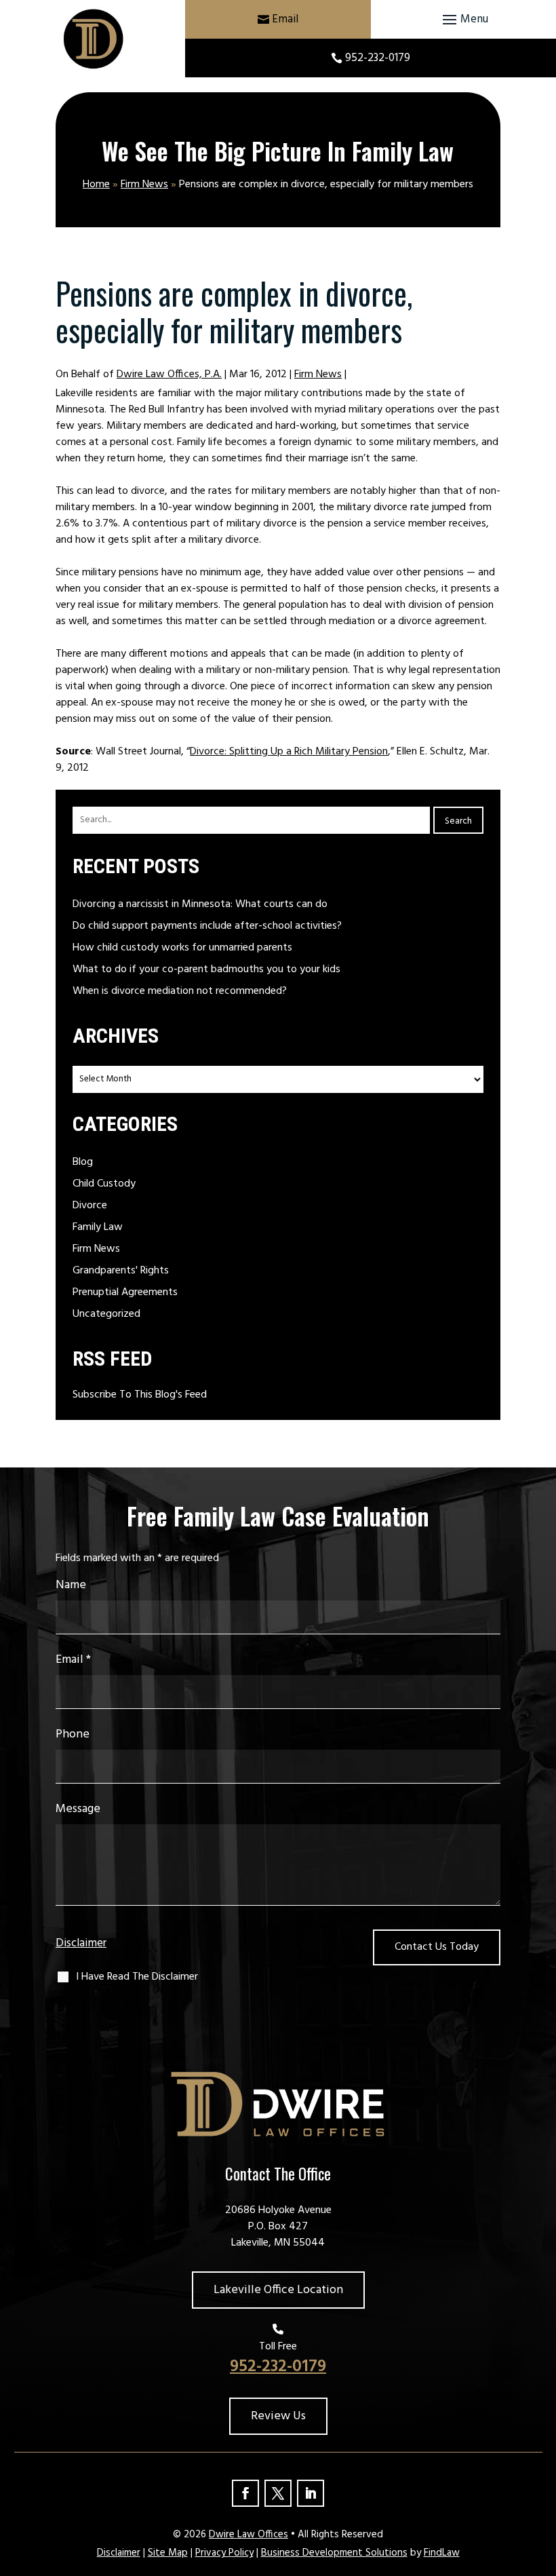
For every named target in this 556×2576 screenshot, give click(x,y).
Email (285, 19)
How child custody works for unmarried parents (182, 948)
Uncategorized (106, 1314)
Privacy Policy (224, 2553)
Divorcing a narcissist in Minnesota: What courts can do (200, 904)
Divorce (90, 1206)
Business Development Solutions (334, 2553)
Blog (83, 1162)
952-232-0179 (378, 58)
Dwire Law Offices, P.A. (169, 374)
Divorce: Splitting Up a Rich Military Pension (289, 752)
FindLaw (442, 2553)
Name (71, 1585)
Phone (73, 1734)
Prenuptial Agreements (125, 1292)
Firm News (318, 374)
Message (78, 1809)
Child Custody (104, 1184)
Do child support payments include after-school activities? (207, 926)
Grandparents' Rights (121, 1271)
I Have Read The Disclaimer (137, 1977)
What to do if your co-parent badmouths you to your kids (206, 969)
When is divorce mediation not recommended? (180, 991)
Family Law (98, 1227)
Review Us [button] (278, 2416)
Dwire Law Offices (249, 2535)
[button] (463, 20)
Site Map (168, 2553)
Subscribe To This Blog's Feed (140, 1395)
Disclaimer (81, 1944)
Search (458, 821)
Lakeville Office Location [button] (278, 2290)
